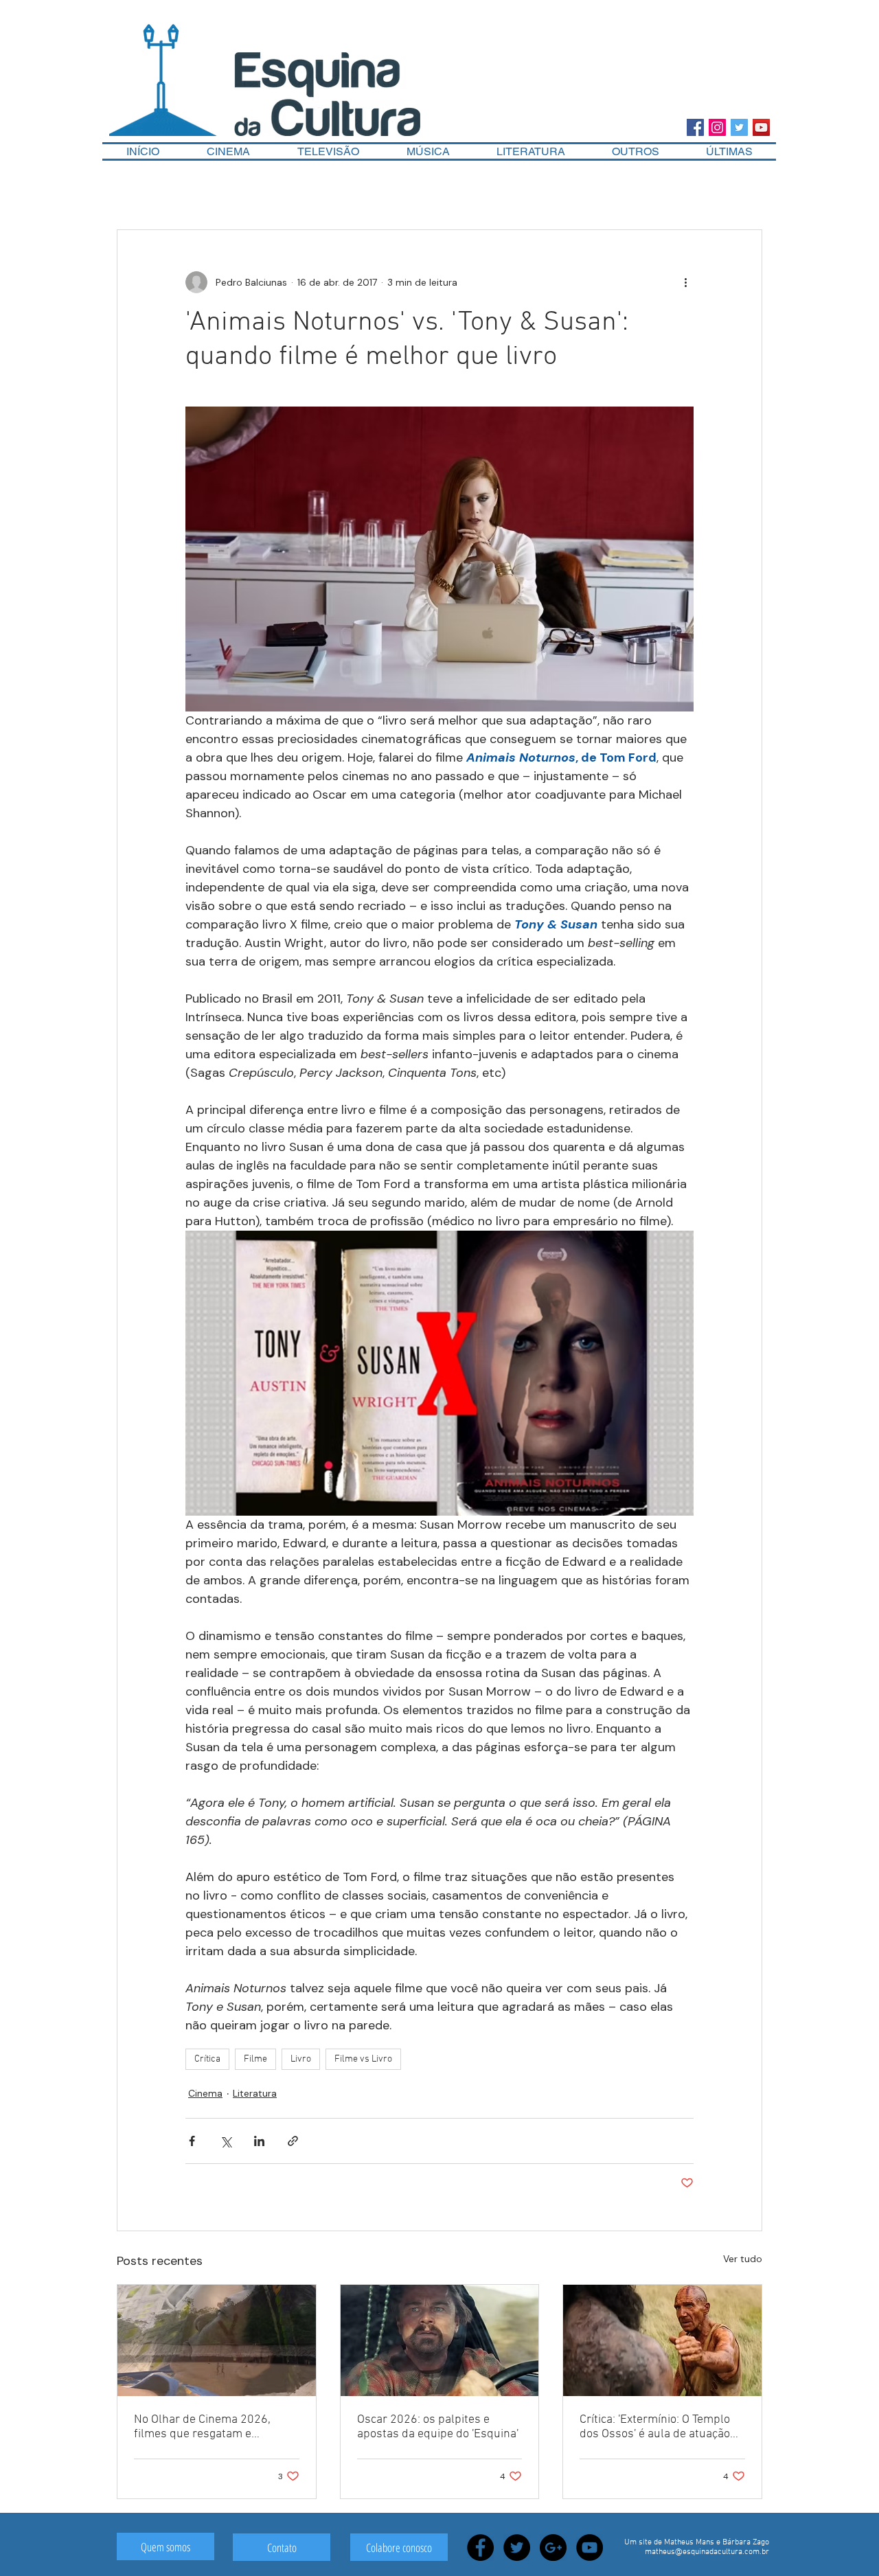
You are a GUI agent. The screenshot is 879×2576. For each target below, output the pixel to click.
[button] (636, 151)
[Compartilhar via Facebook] (192, 2141)
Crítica (207, 2059)
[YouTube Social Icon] (761, 127)
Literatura (255, 2093)
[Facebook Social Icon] (695, 127)
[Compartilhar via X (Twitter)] (226, 2141)
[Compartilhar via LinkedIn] (259, 2141)
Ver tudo (743, 2259)
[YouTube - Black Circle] (590, 2547)
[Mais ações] (685, 282)
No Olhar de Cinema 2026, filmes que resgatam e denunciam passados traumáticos (202, 2427)
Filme (255, 2059)
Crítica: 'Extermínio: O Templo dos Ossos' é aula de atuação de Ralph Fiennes (655, 2427)
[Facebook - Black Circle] (480, 2547)
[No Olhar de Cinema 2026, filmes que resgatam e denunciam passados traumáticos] (217, 2340)
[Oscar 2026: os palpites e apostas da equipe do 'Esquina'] (440, 2340)
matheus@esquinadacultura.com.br (707, 2552)
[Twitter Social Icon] (739, 127)
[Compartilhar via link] (293, 2141)
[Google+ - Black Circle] (553, 2547)
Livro (301, 2059)
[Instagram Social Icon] (717, 127)
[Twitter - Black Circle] (517, 2547)
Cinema (205, 2093)
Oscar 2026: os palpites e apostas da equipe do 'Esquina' (438, 2427)
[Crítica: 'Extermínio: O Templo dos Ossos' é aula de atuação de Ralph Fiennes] (662, 2340)
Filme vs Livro (363, 2059)
